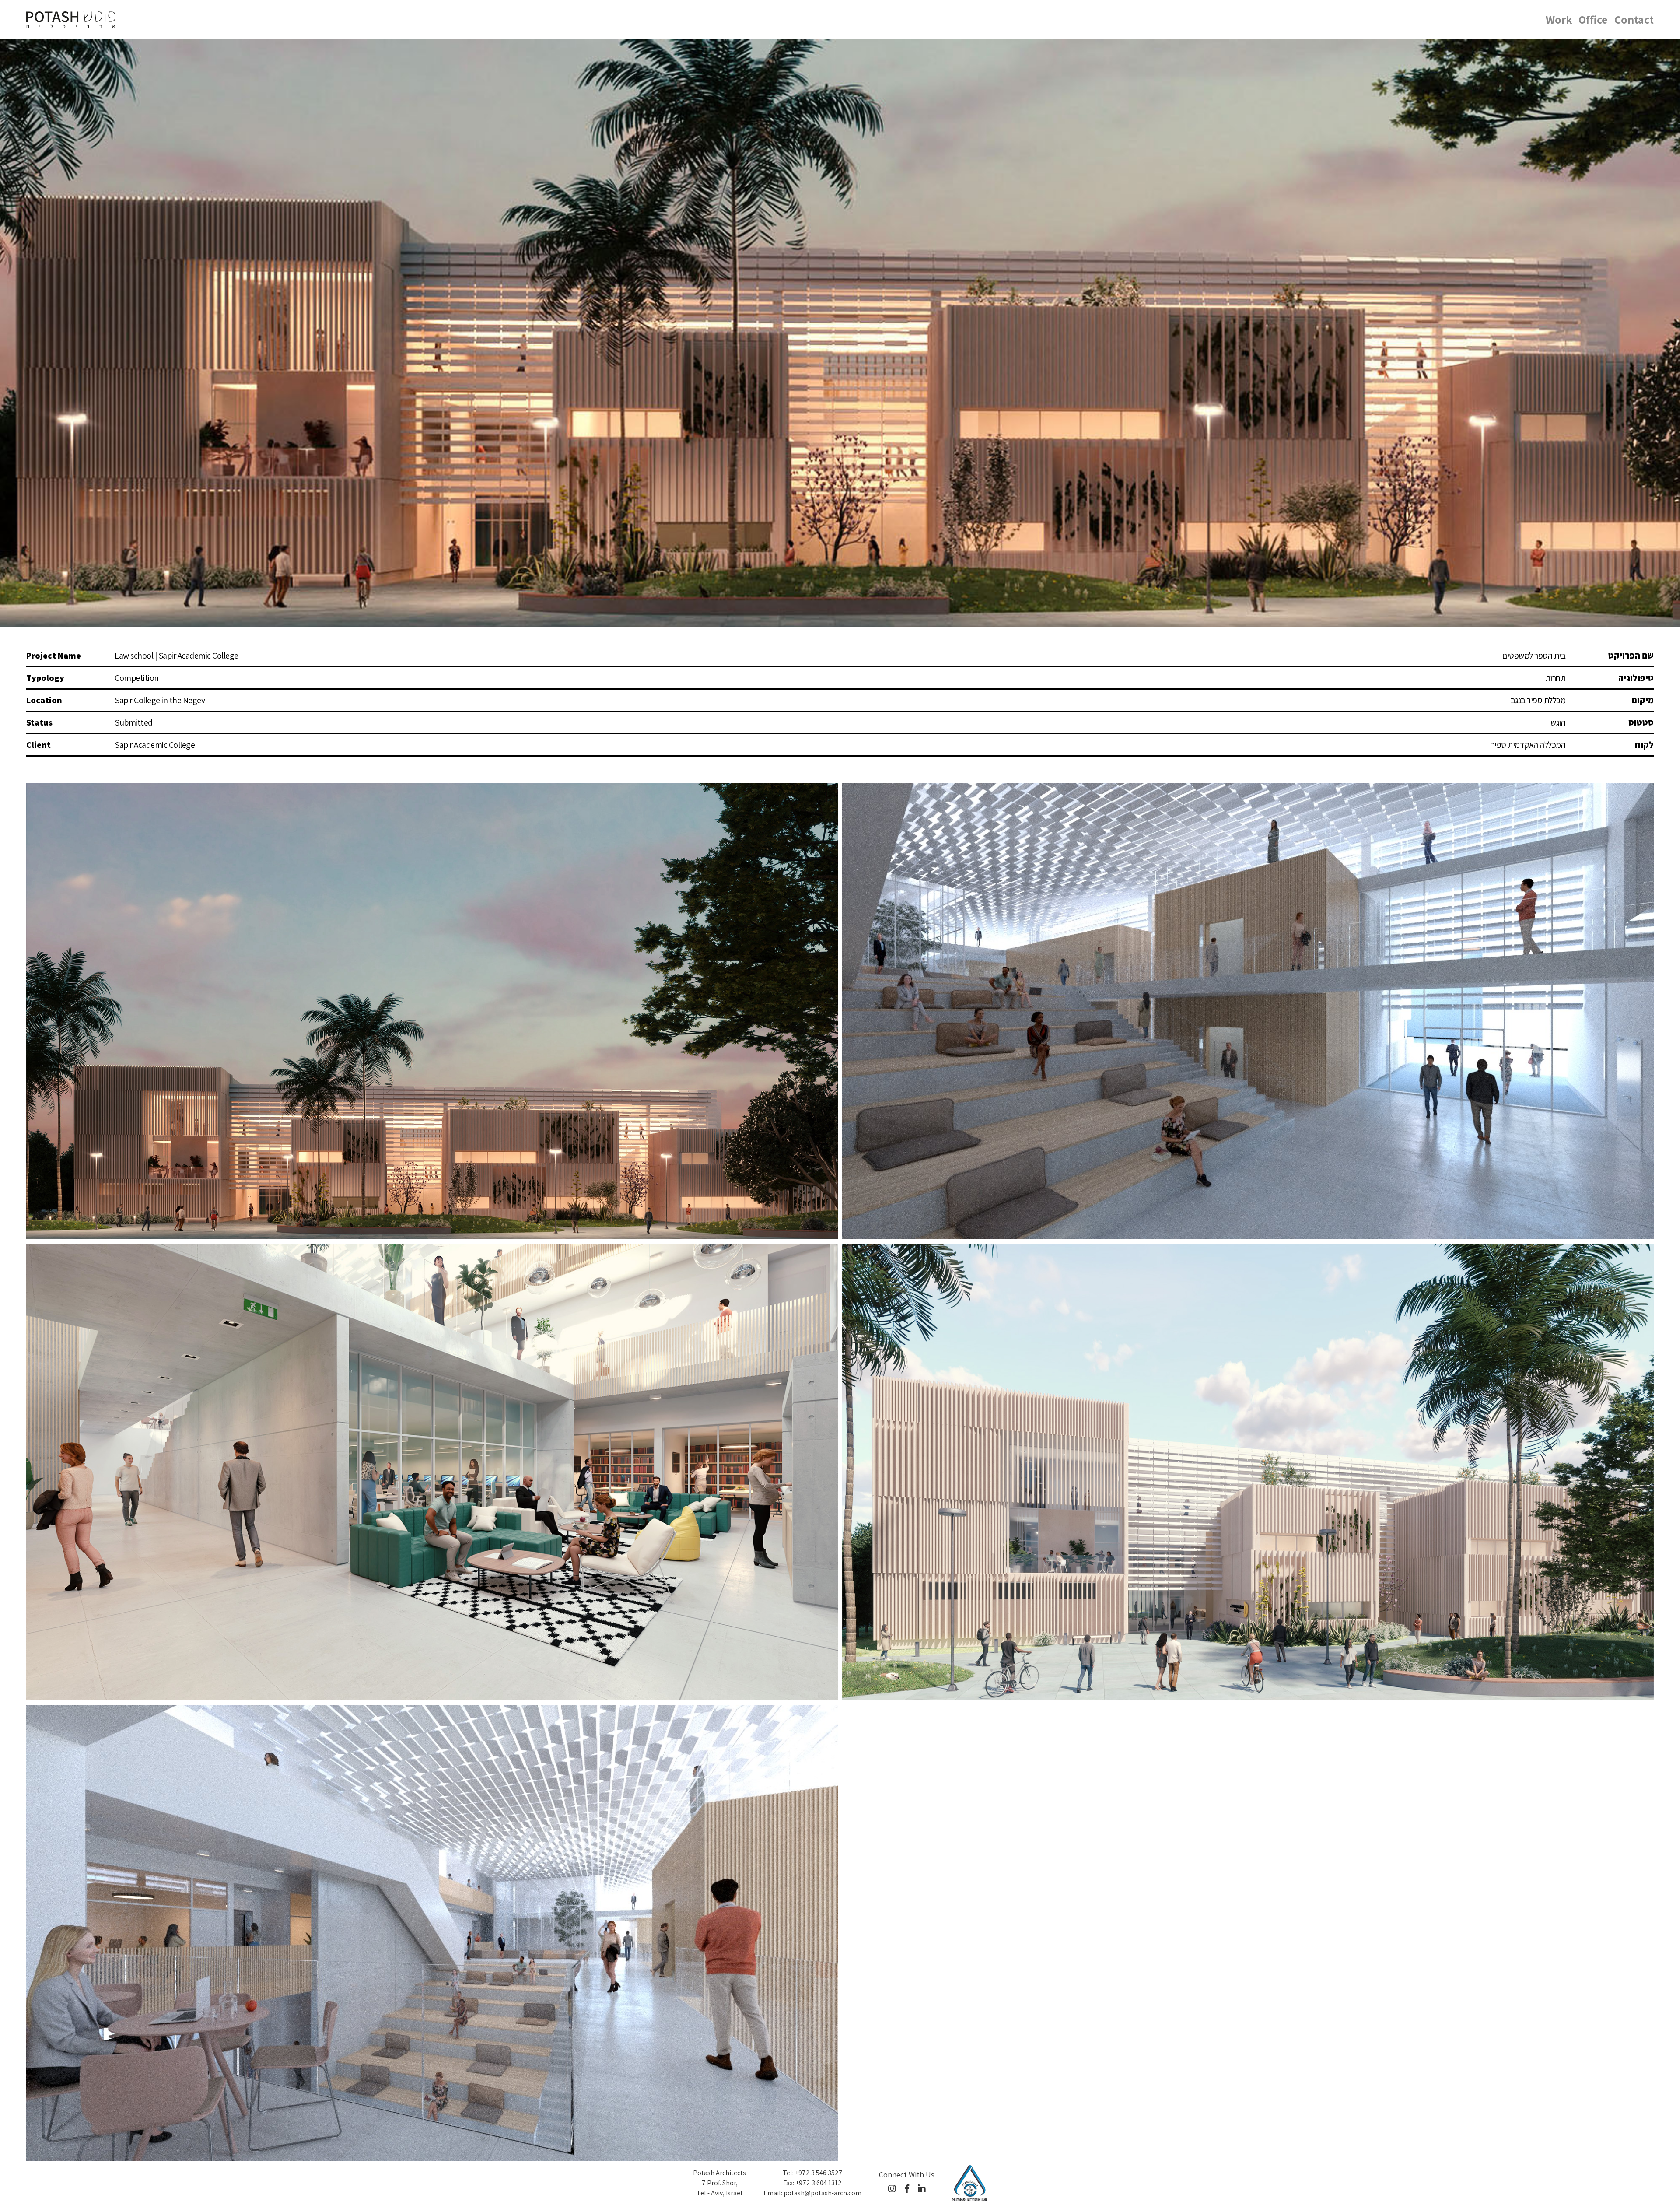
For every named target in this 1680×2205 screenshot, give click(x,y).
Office (1593, 19)
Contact (1634, 19)
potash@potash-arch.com (822, 2193)
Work (1559, 19)
